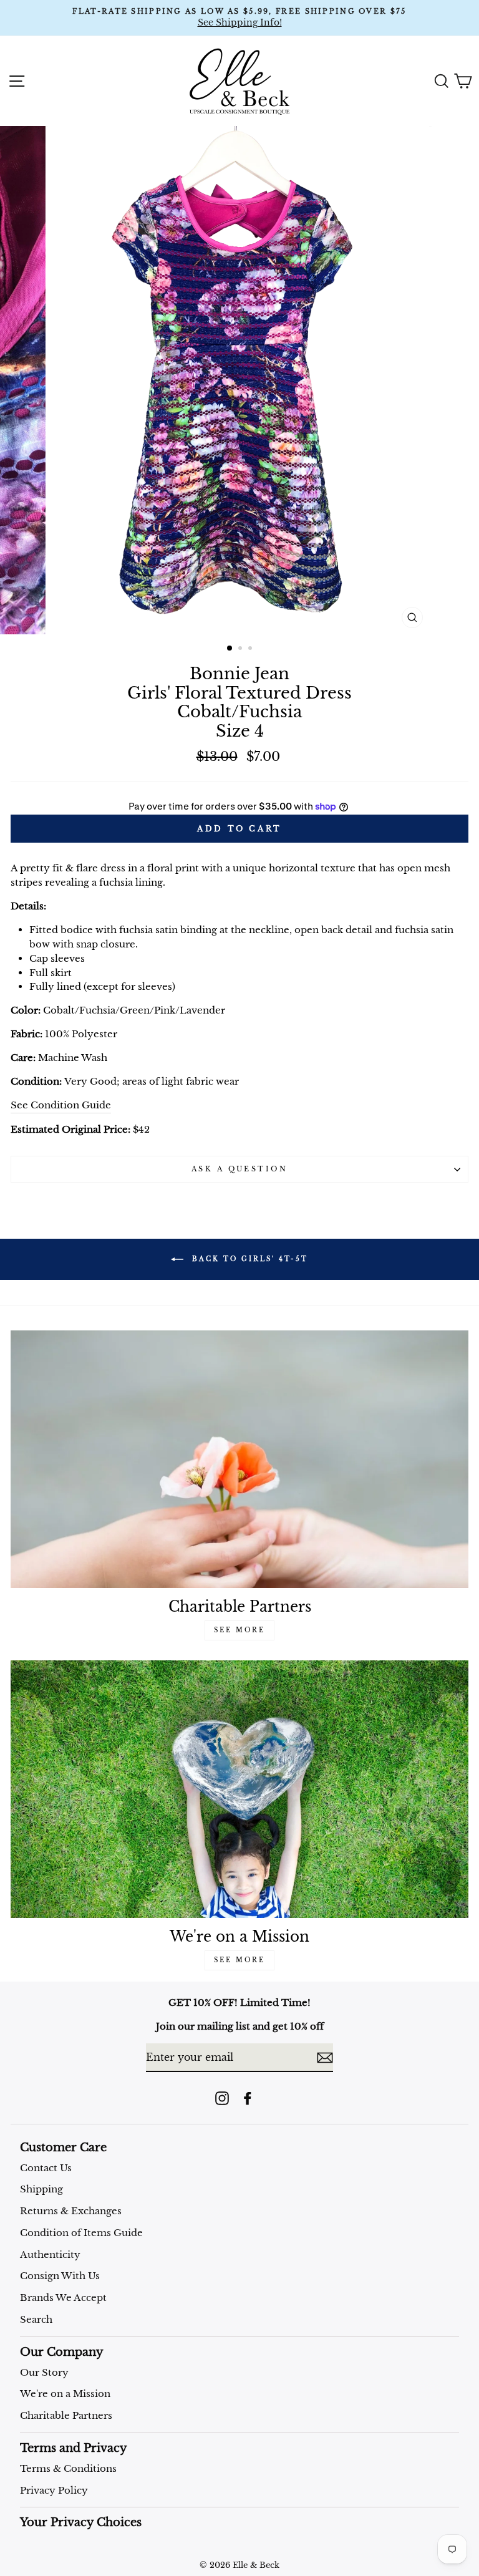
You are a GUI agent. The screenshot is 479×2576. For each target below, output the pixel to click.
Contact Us (46, 2168)
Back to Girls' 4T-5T (248, 1259)
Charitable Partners (66, 2415)
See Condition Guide (61, 1105)
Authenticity (50, 2254)
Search (36, 2319)
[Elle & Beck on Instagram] (222, 2098)
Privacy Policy (54, 2490)
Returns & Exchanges (71, 2211)
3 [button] (251, 649)
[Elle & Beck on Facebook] (248, 2098)
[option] (239, 18)
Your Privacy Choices (81, 2522)
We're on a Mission (65, 2394)
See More (239, 1630)
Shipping (41, 2189)
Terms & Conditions (68, 2468)
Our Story (44, 2372)
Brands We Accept (63, 2298)
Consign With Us (60, 2276)
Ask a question (239, 1169)
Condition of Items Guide (81, 2233)
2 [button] (241, 649)
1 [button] (230, 649)
